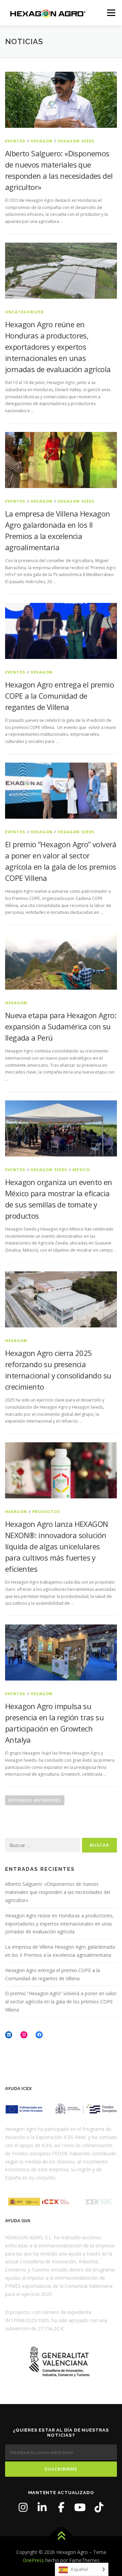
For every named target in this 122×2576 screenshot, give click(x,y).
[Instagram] (23, 2507)
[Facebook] (61, 2507)
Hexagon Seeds (76, 141)
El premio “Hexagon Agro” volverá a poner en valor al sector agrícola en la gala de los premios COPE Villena (61, 2001)
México (81, 1170)
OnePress (33, 2560)
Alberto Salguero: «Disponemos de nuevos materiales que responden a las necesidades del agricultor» (58, 1892)
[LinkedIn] (42, 2507)
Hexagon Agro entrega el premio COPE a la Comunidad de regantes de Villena (59, 696)
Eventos (15, 141)
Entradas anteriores (35, 1800)
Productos (46, 1511)
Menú (111, 13)
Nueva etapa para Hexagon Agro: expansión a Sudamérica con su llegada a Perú (61, 1026)
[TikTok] (99, 2507)
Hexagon (42, 141)
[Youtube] (80, 2507)
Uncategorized (25, 312)
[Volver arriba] (61, 2536)
